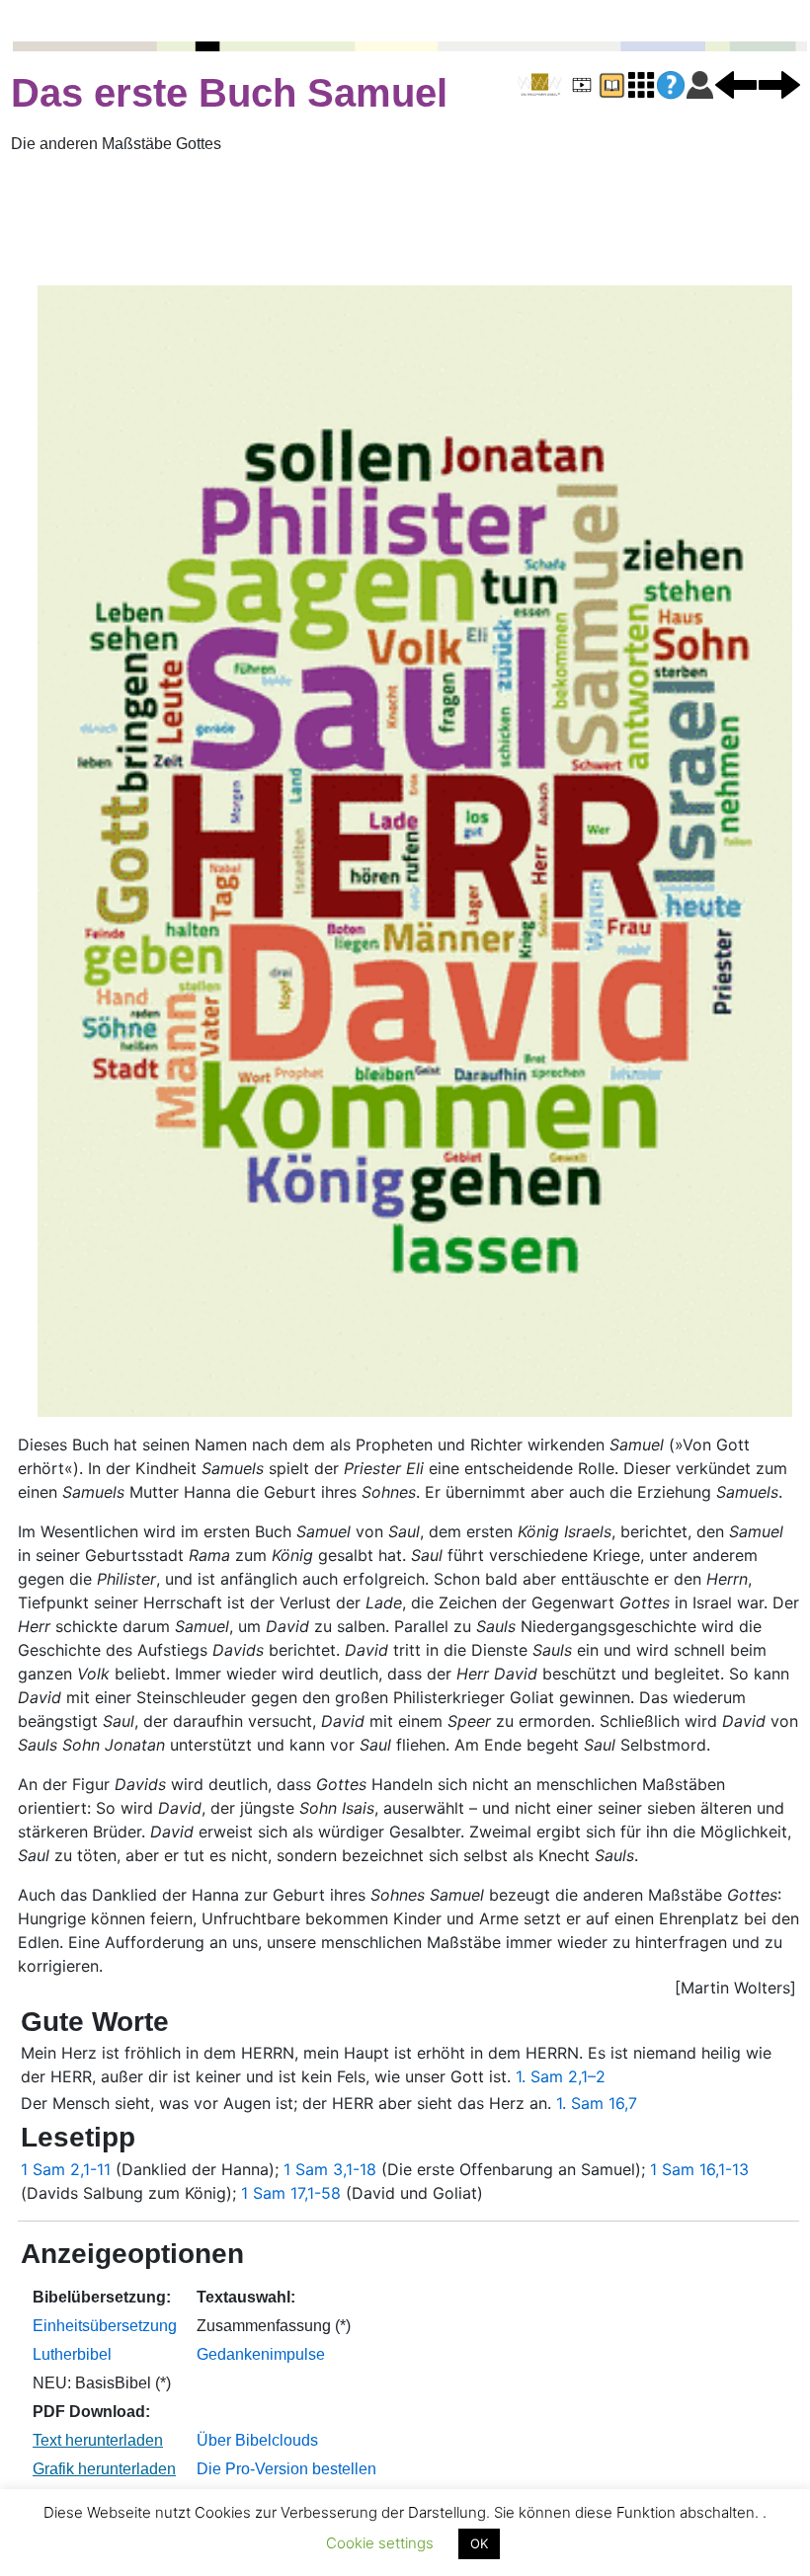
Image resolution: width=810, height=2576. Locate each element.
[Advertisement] (405, 220)
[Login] (700, 84)
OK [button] (479, 2543)
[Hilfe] (671, 85)
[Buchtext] (611, 84)
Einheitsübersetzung (105, 2326)
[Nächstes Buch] (779, 84)
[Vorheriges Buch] (736, 84)
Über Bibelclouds (257, 2440)
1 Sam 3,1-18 (330, 2169)
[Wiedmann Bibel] (540, 85)
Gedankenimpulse (261, 2354)
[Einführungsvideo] (582, 84)
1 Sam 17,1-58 (291, 2193)
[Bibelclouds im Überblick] (641, 84)
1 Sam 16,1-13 (699, 2169)
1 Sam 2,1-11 (66, 2169)
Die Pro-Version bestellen (286, 2469)
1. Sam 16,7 (597, 2103)
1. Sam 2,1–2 (561, 2076)
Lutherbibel (72, 2354)
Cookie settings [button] (380, 2543)
